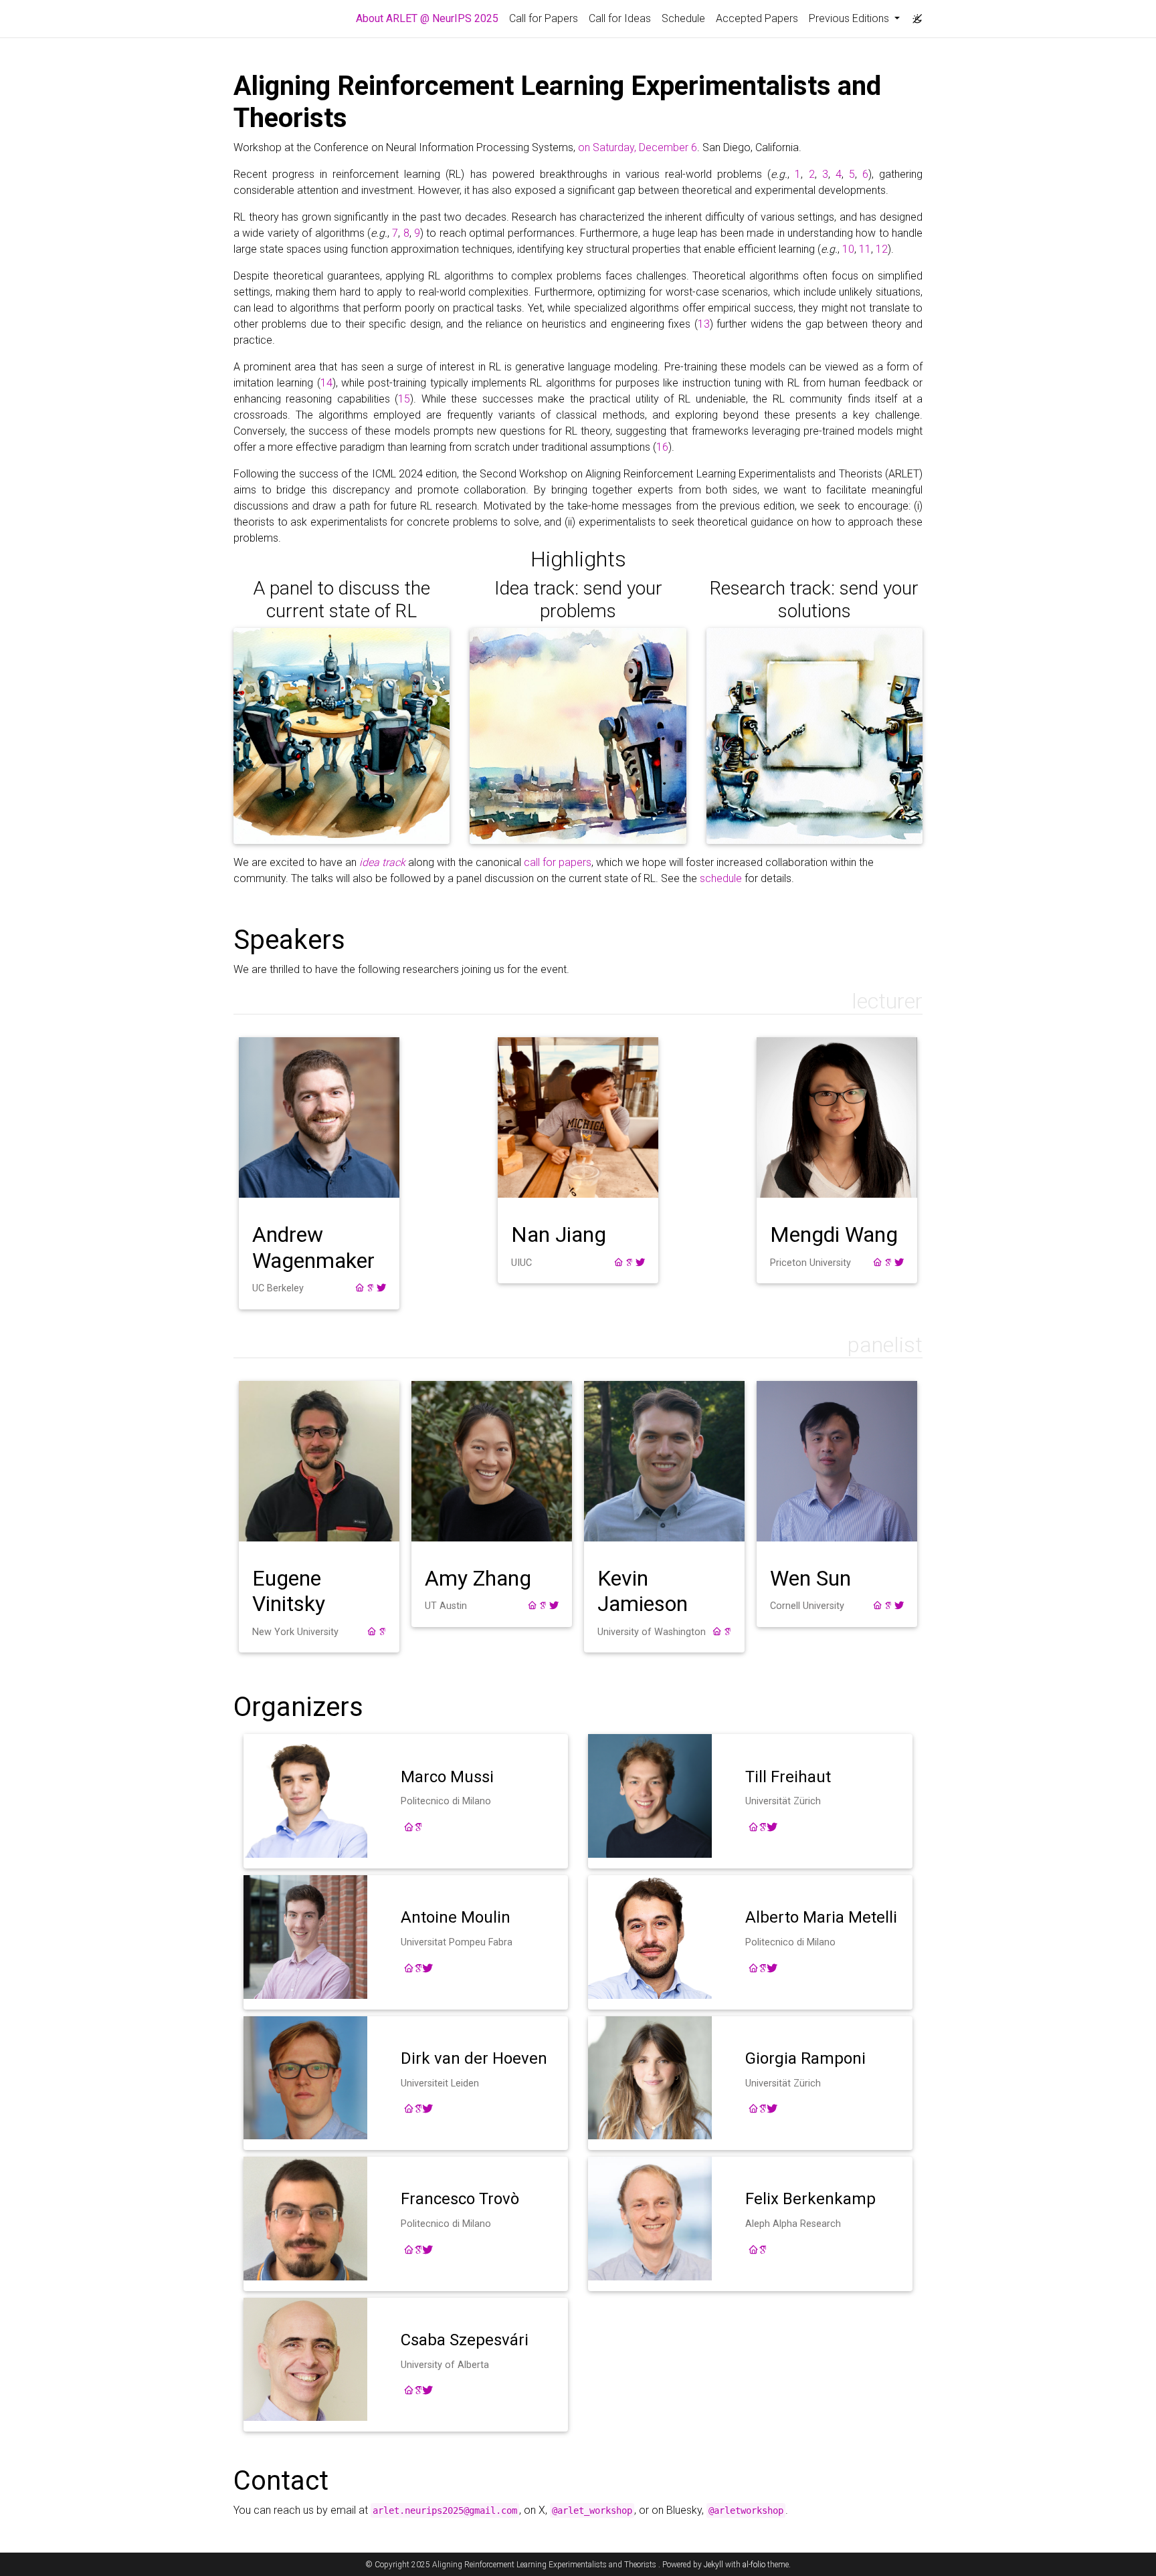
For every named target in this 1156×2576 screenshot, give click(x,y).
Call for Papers (544, 18)
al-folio (754, 2565)
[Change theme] (914, 15)
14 (326, 383)
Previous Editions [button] (850, 18)
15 (404, 399)
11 (865, 249)
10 (848, 249)
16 (662, 447)
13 (704, 324)
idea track (382, 862)
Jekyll (713, 2565)
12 (882, 249)
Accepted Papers (757, 18)
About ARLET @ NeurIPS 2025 (430, 18)
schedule (721, 878)
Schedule (683, 18)
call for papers (558, 862)
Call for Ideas (620, 18)
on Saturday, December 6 (638, 147)
